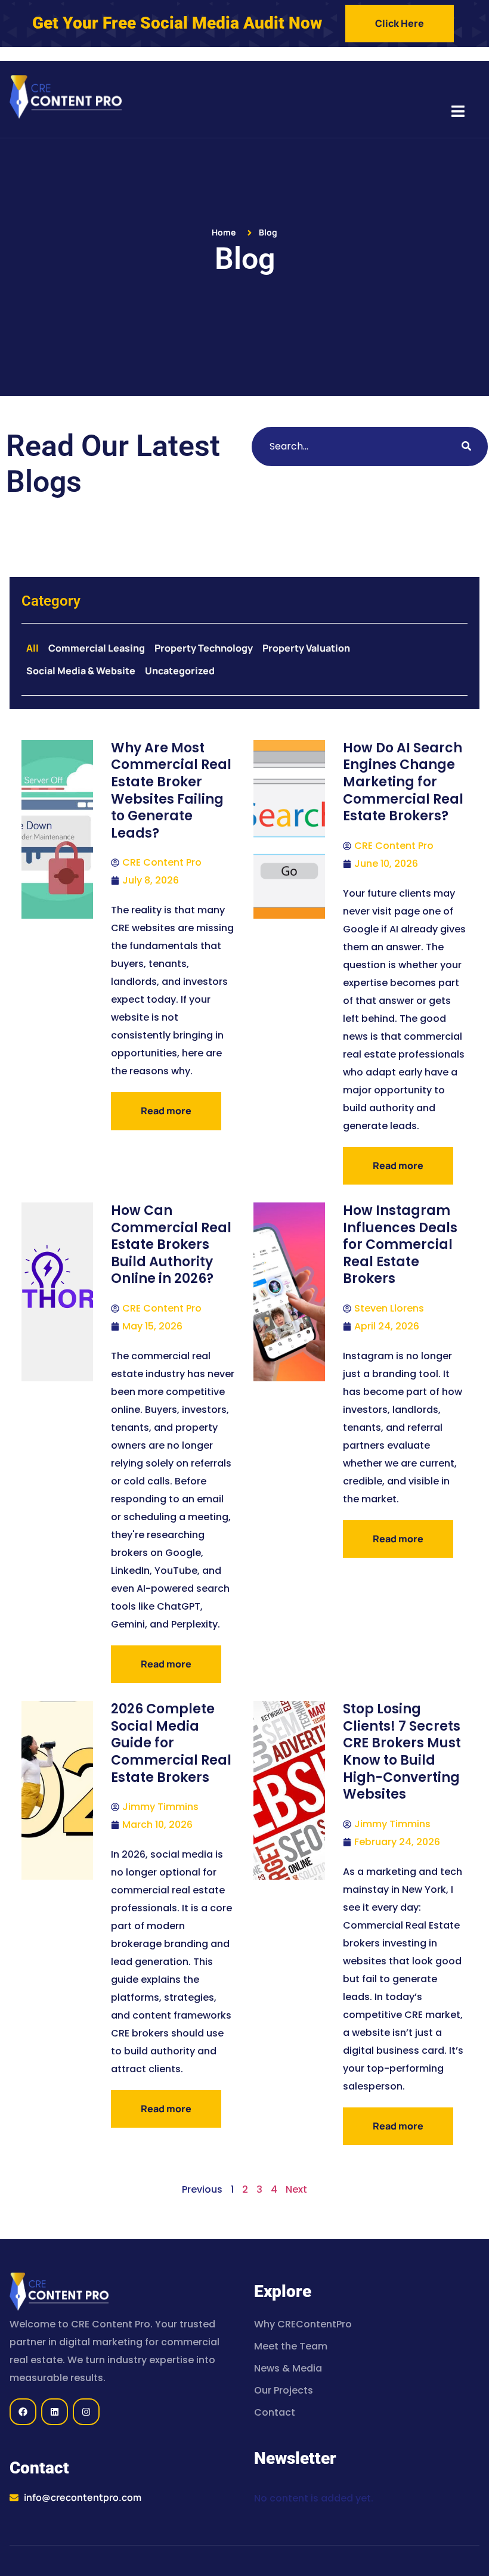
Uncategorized (180, 671)
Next (296, 2189)
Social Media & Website (81, 671)
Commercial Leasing (97, 648)
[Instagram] (86, 2412)
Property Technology (204, 648)
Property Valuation (306, 648)
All (33, 648)
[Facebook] (23, 2412)
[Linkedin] (55, 2412)
